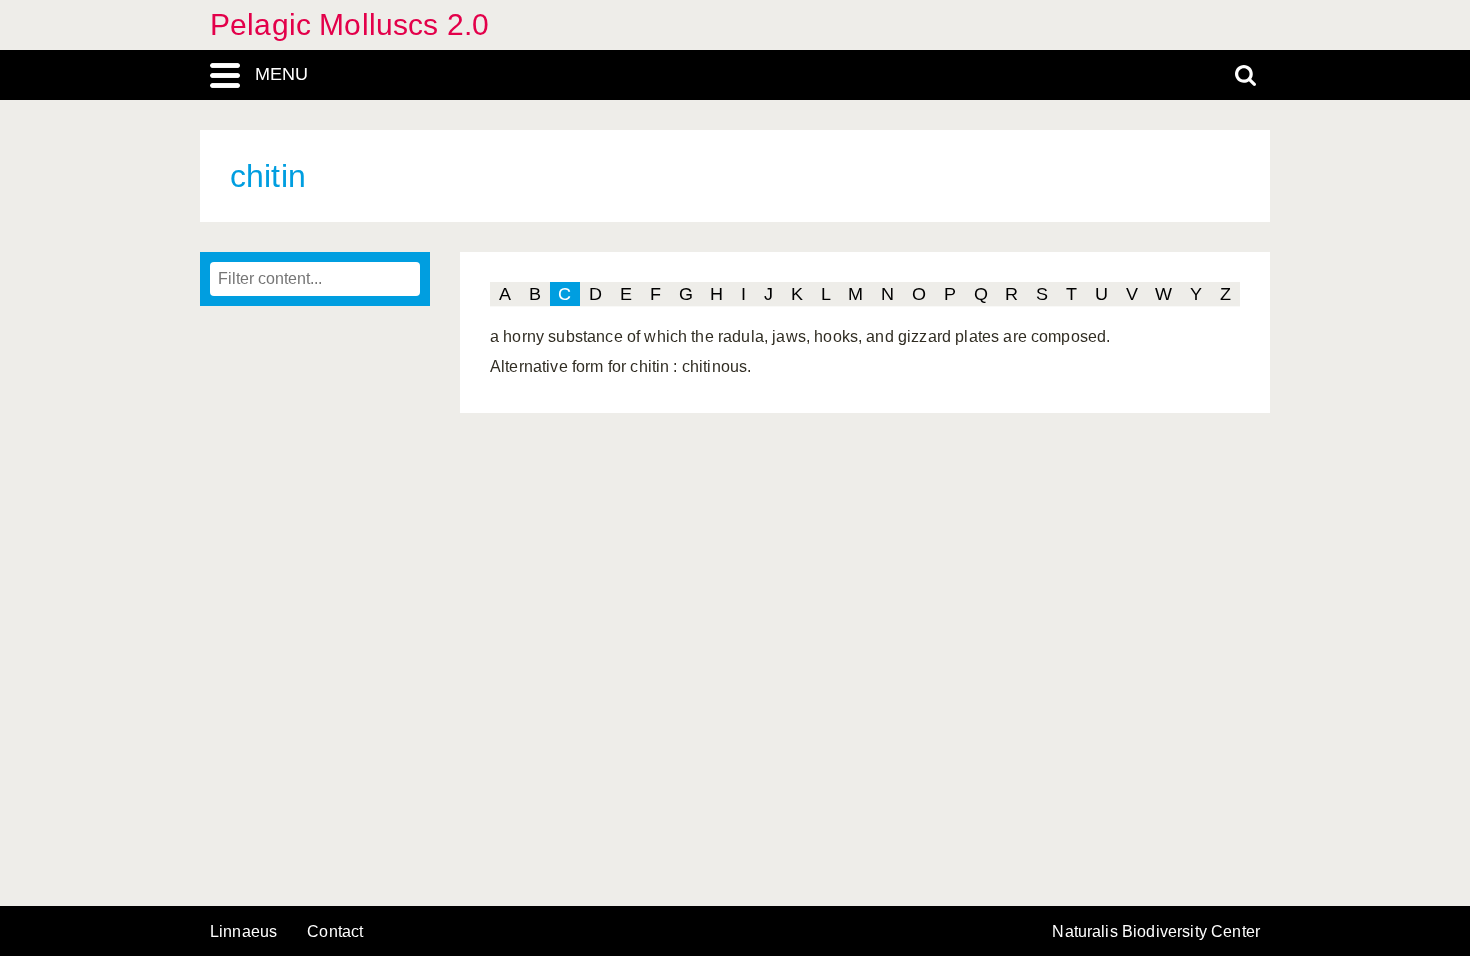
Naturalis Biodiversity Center (1156, 932)
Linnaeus (243, 932)
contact (335, 931)
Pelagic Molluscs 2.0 (349, 24)
